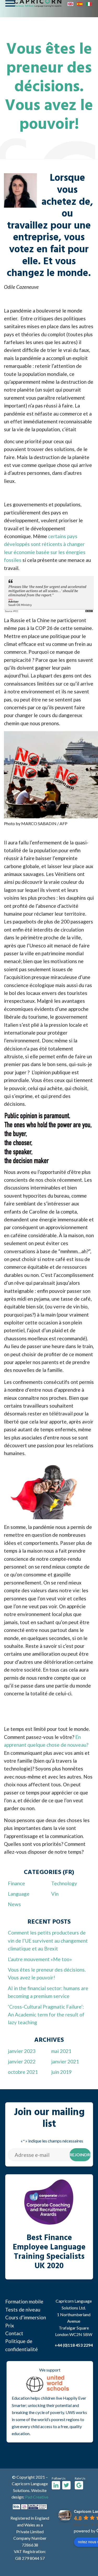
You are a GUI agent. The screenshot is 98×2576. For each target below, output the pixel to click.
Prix (10, 2325)
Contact (14, 2333)
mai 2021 (61, 2051)
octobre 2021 (23, 2072)
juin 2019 (61, 2072)
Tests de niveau (23, 2310)
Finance (16, 1883)
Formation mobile (24, 2301)
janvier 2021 (65, 2061)
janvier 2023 (22, 2051)
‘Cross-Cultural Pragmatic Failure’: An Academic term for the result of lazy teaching (46, 2015)
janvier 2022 (22, 2061)
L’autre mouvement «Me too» (40, 1959)
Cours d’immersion (26, 2317)
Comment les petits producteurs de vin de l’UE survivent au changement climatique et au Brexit (48, 1941)
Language (19, 1894)
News (14, 1904)
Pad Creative (37, 2497)
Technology (64, 1883)
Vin (55, 1894)
